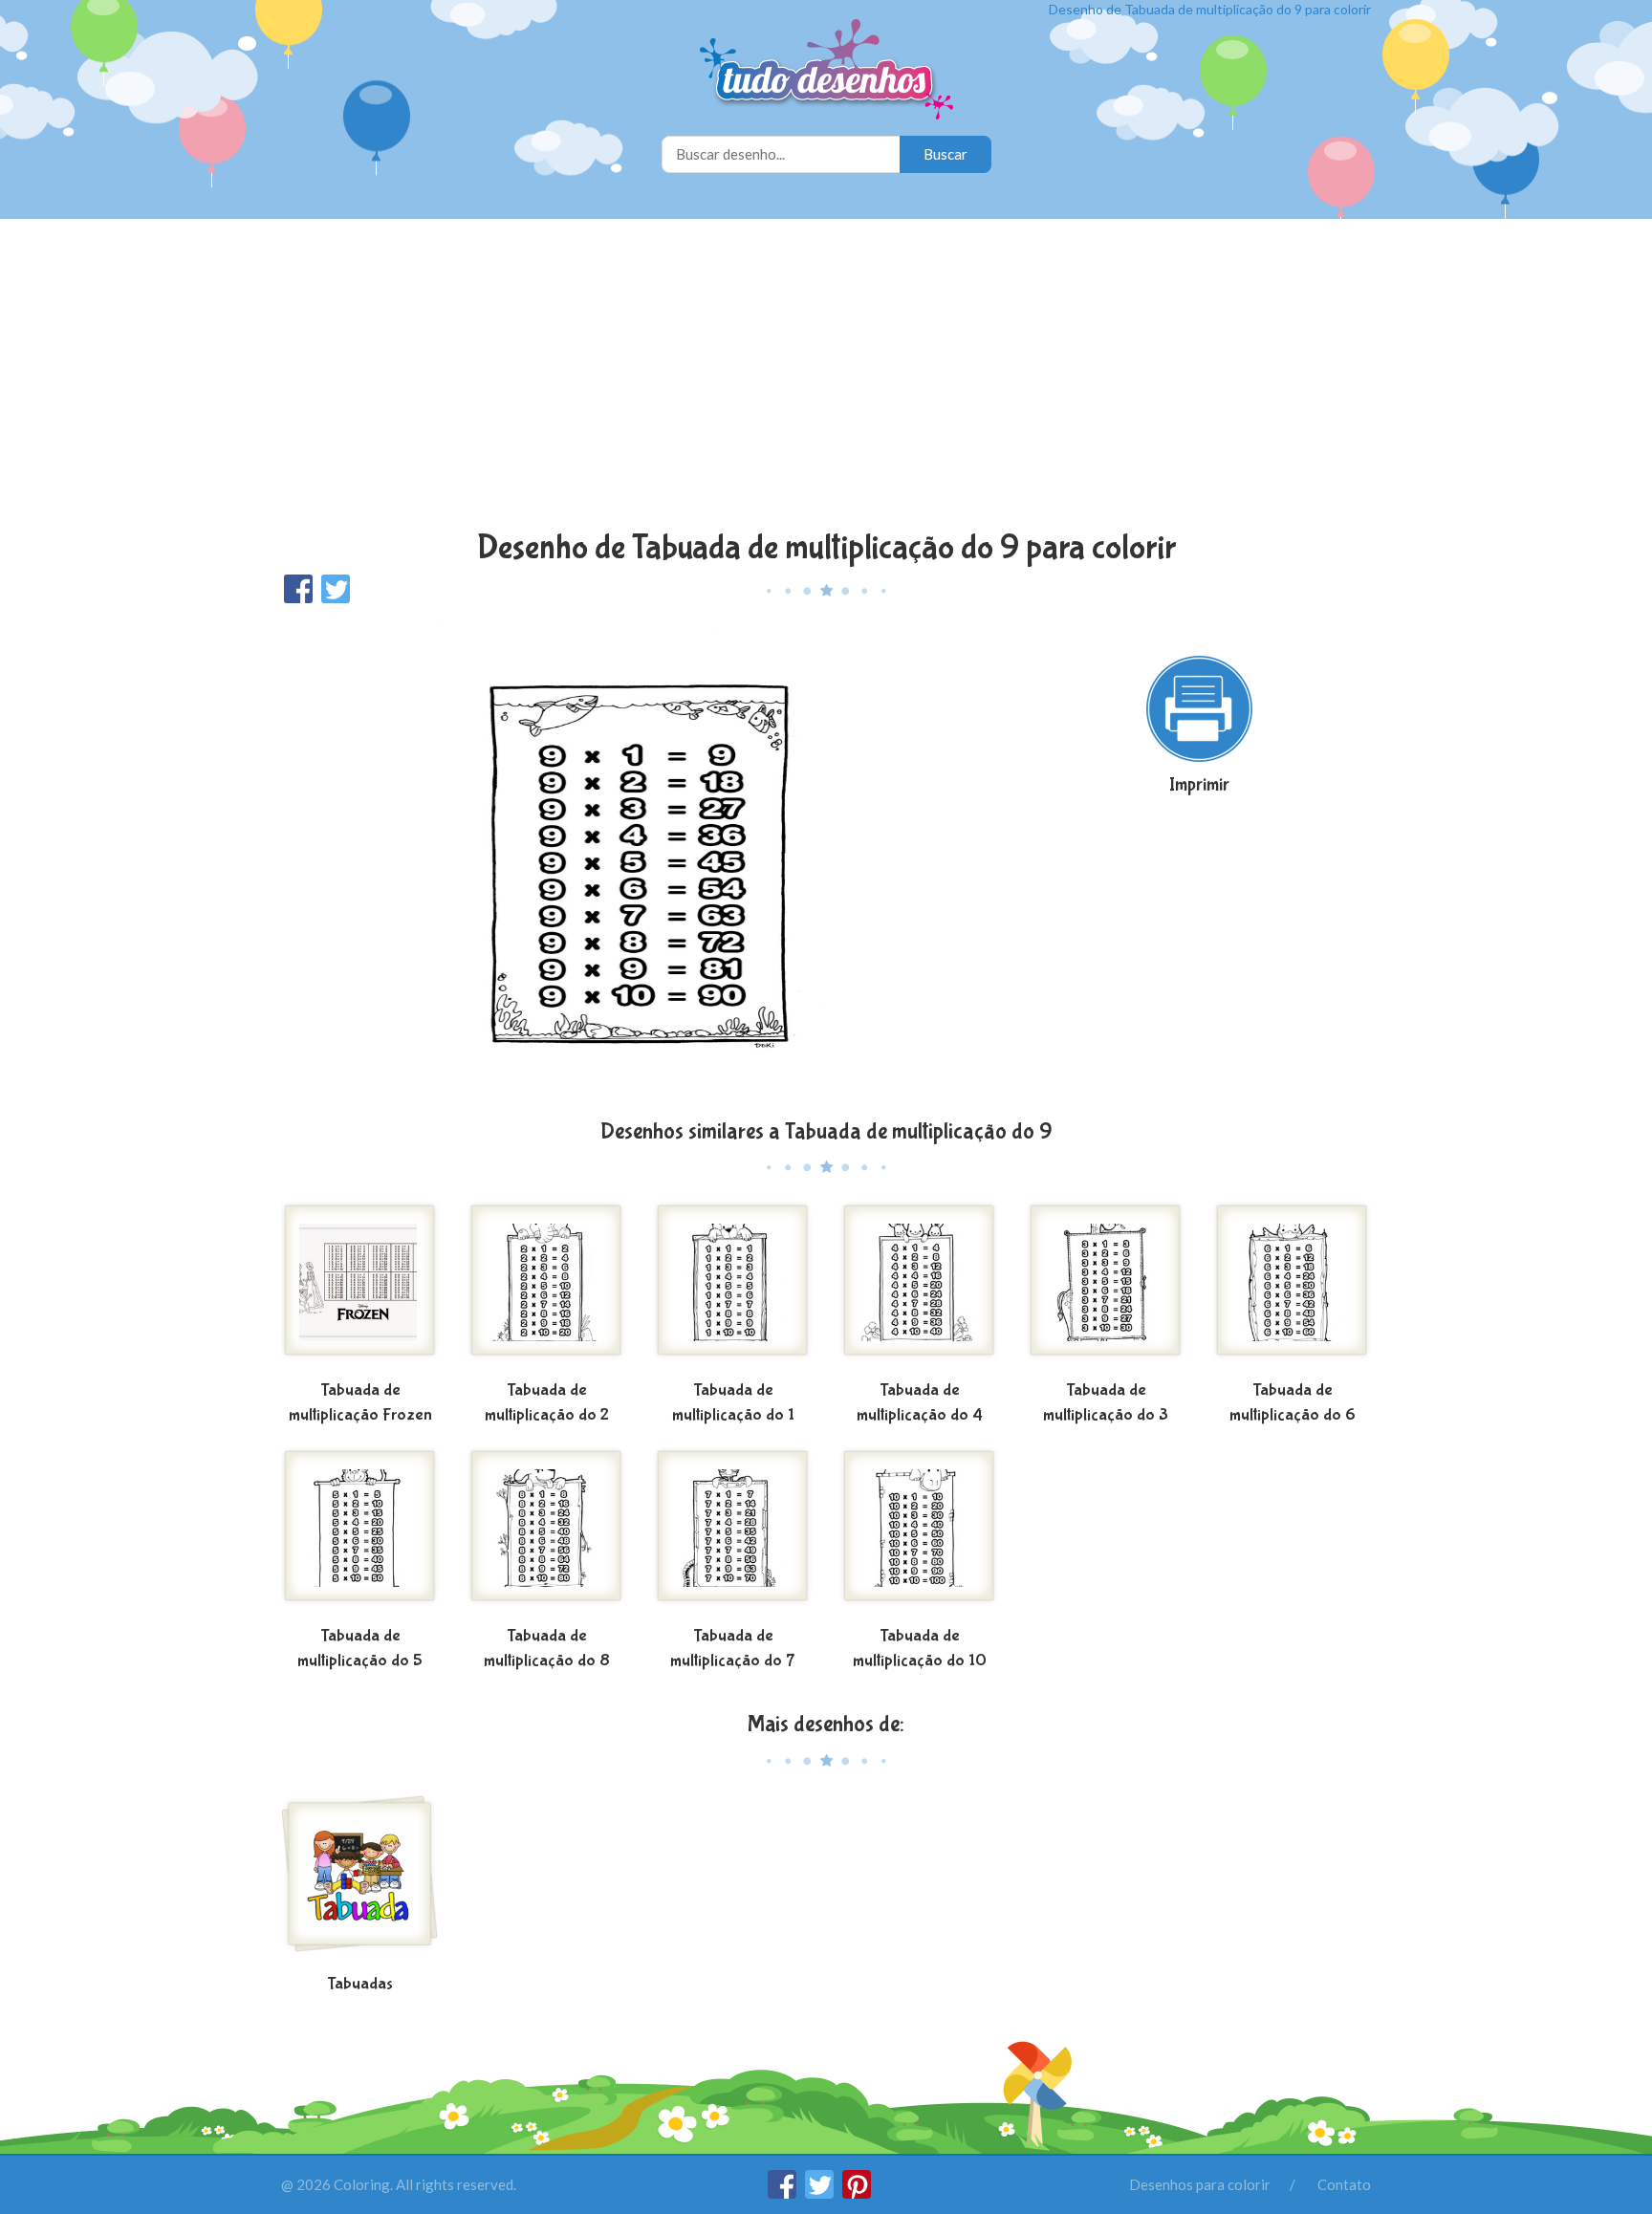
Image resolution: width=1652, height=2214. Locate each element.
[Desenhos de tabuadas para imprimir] (360, 1881)
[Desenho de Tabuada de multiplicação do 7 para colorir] (733, 1533)
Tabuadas (360, 1984)
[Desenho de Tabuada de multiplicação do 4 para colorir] (919, 1288)
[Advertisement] (826, 377)
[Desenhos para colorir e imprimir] (826, 71)
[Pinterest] (857, 2193)
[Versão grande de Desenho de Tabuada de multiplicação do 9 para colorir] (640, 860)
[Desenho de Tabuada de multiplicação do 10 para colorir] (919, 1533)
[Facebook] (783, 2193)
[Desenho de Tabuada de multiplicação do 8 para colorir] (546, 1533)
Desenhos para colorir (1200, 2184)
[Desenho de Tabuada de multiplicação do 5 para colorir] (360, 1533)
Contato (1344, 2184)
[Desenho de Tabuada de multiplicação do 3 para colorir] (1106, 1288)
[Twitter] (821, 2193)
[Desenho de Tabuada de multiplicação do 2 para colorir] (546, 1288)
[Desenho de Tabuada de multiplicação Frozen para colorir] (360, 1288)
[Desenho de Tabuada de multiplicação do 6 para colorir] (1292, 1288)
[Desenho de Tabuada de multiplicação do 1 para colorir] (733, 1288)
